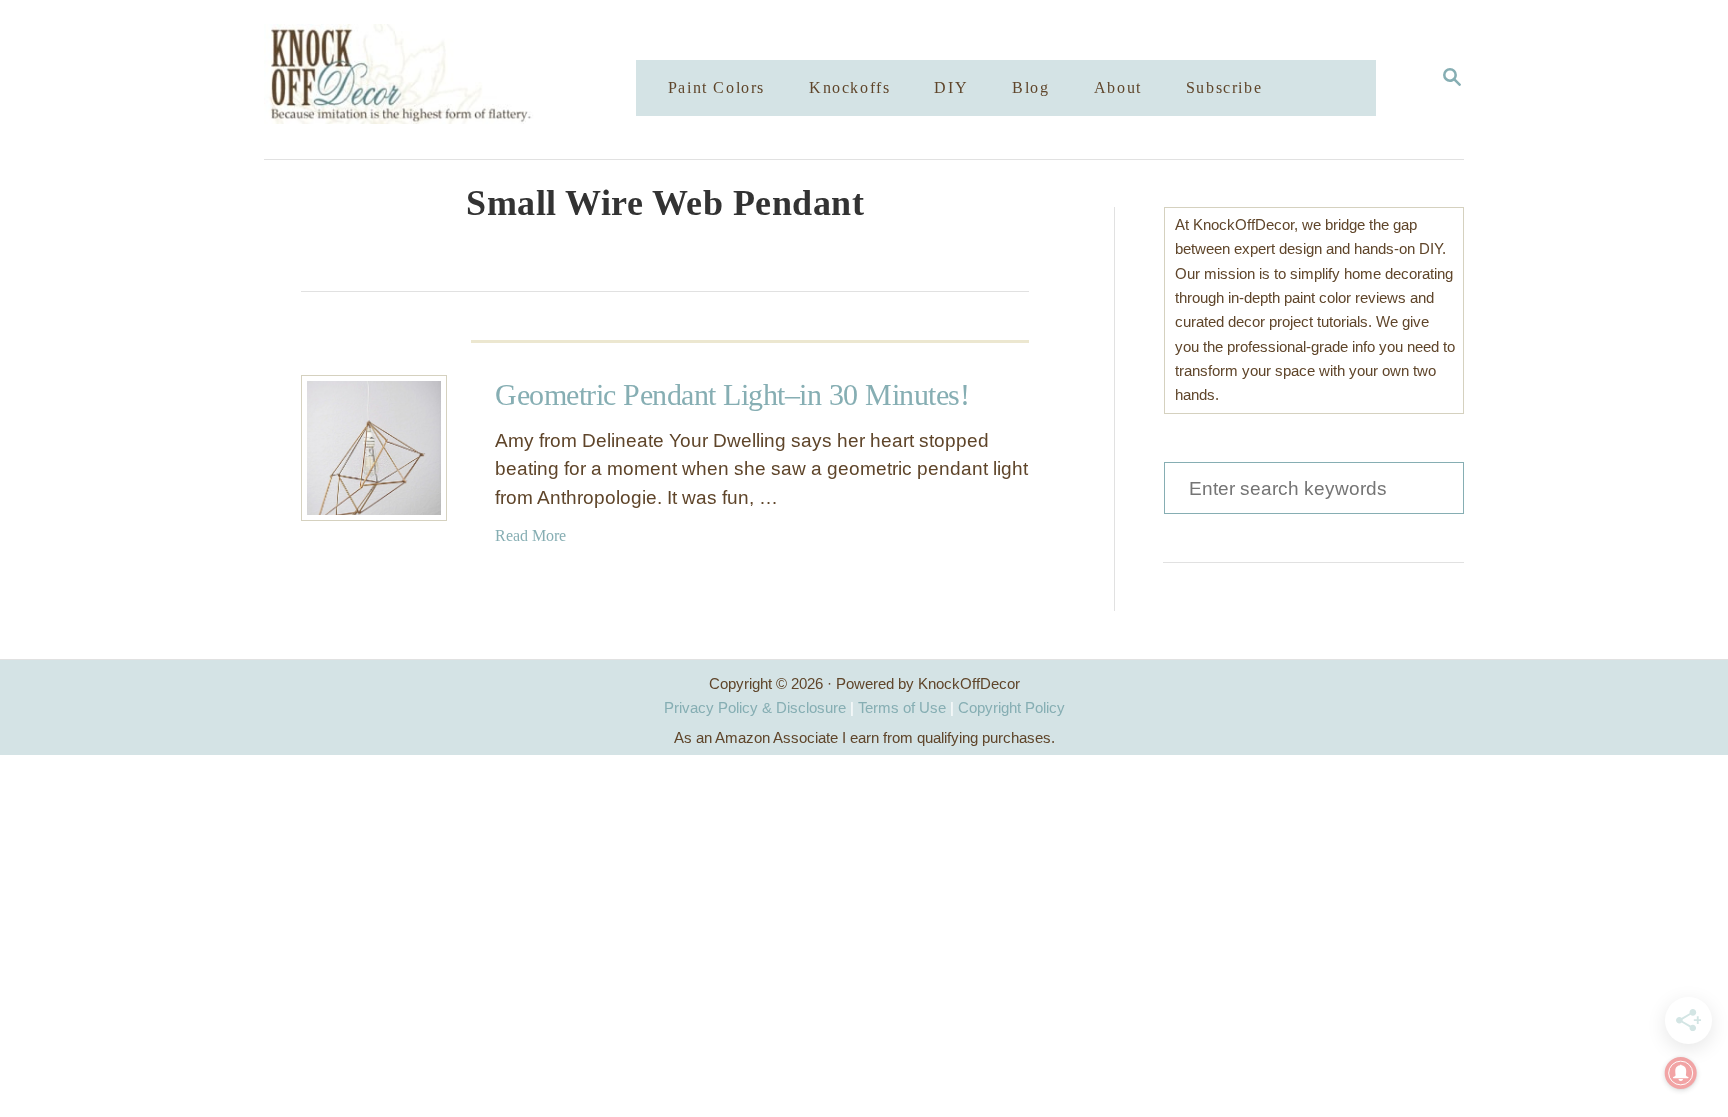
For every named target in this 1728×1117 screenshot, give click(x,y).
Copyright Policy (1011, 707)
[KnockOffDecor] (465, 79)
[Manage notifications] (1681, 1073)
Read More (530, 535)
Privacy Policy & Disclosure (755, 707)
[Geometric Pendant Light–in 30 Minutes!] (374, 448)
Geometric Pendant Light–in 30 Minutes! (732, 394)
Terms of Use (902, 707)
